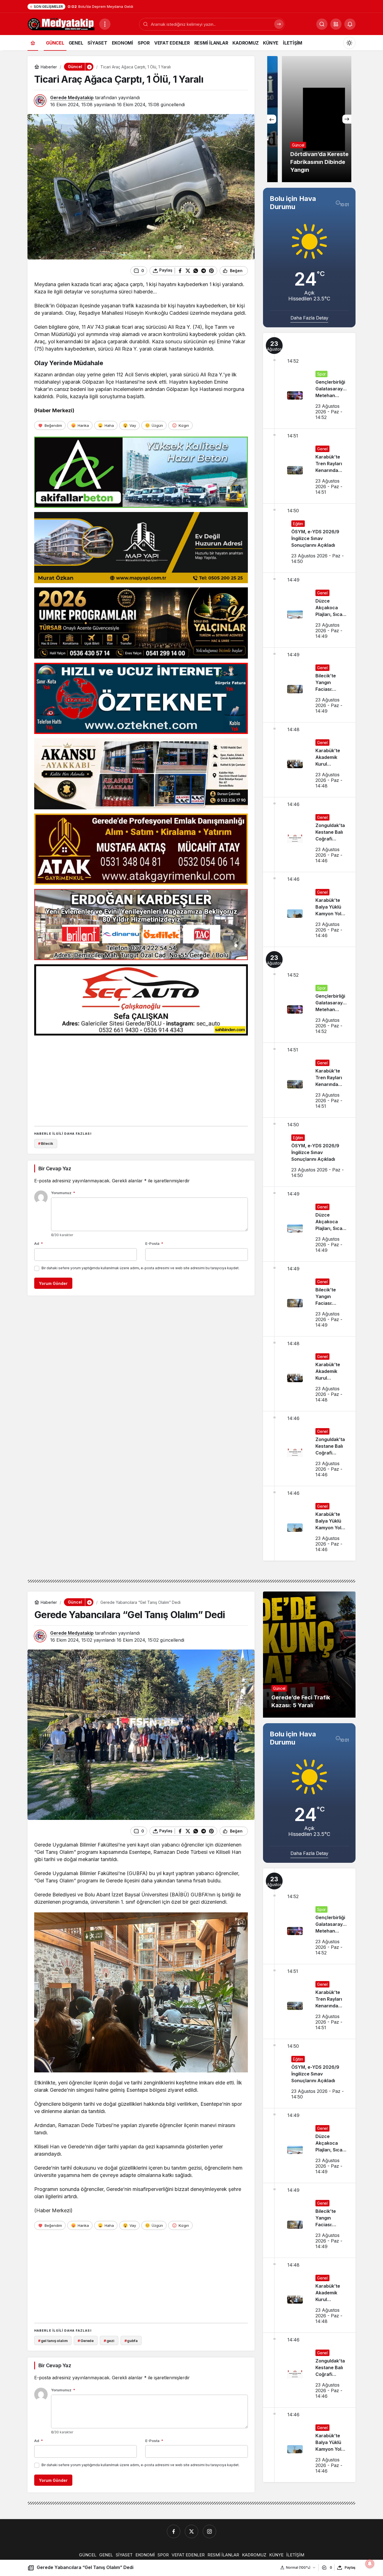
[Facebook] (174, 2531)
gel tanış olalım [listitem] (53, 2341)
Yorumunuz (63, 1193)
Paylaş (350, 2567)
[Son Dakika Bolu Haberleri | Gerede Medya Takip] (61, 24)
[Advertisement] (141, 1079)
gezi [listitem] (109, 2341)
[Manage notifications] (370, 2564)
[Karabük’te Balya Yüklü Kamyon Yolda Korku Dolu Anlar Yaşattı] (309, 909)
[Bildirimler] (350, 24)
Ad (39, 1243)
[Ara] (279, 24)
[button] (336, 24)
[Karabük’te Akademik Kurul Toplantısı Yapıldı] (309, 760)
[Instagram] (209, 2531)
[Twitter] (191, 2531)
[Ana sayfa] (33, 43)
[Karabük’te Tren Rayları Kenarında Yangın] (309, 466)
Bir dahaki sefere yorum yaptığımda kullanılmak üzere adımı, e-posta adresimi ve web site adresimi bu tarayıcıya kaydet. (140, 1268)
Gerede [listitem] (86, 2341)
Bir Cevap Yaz (55, 1168)
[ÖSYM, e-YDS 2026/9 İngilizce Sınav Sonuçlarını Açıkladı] (309, 538)
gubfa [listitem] (131, 2341)
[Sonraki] (347, 119)
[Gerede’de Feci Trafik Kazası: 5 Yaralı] (309, 1655)
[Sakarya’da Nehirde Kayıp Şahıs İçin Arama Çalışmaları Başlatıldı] (309, 119)
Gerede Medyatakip (72, 98)
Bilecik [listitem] (46, 1143)
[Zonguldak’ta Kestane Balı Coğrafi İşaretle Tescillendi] (309, 835)
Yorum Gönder (53, 1283)
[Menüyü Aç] (105, 24)
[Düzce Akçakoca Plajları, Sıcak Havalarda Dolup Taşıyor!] (309, 610)
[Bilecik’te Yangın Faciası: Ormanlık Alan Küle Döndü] (309, 685)
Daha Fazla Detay (309, 318)
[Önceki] (272, 119)
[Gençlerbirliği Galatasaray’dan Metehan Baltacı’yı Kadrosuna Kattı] (309, 381)
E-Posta (154, 1243)
